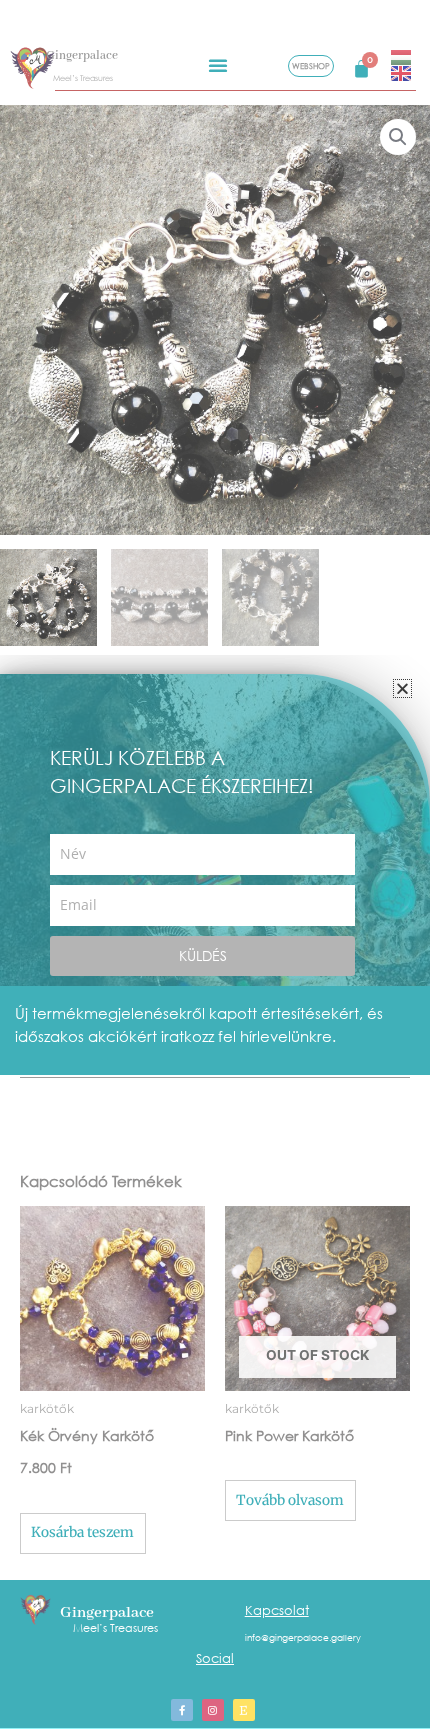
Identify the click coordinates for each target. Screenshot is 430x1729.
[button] (402, 688)
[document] (215, 864)
